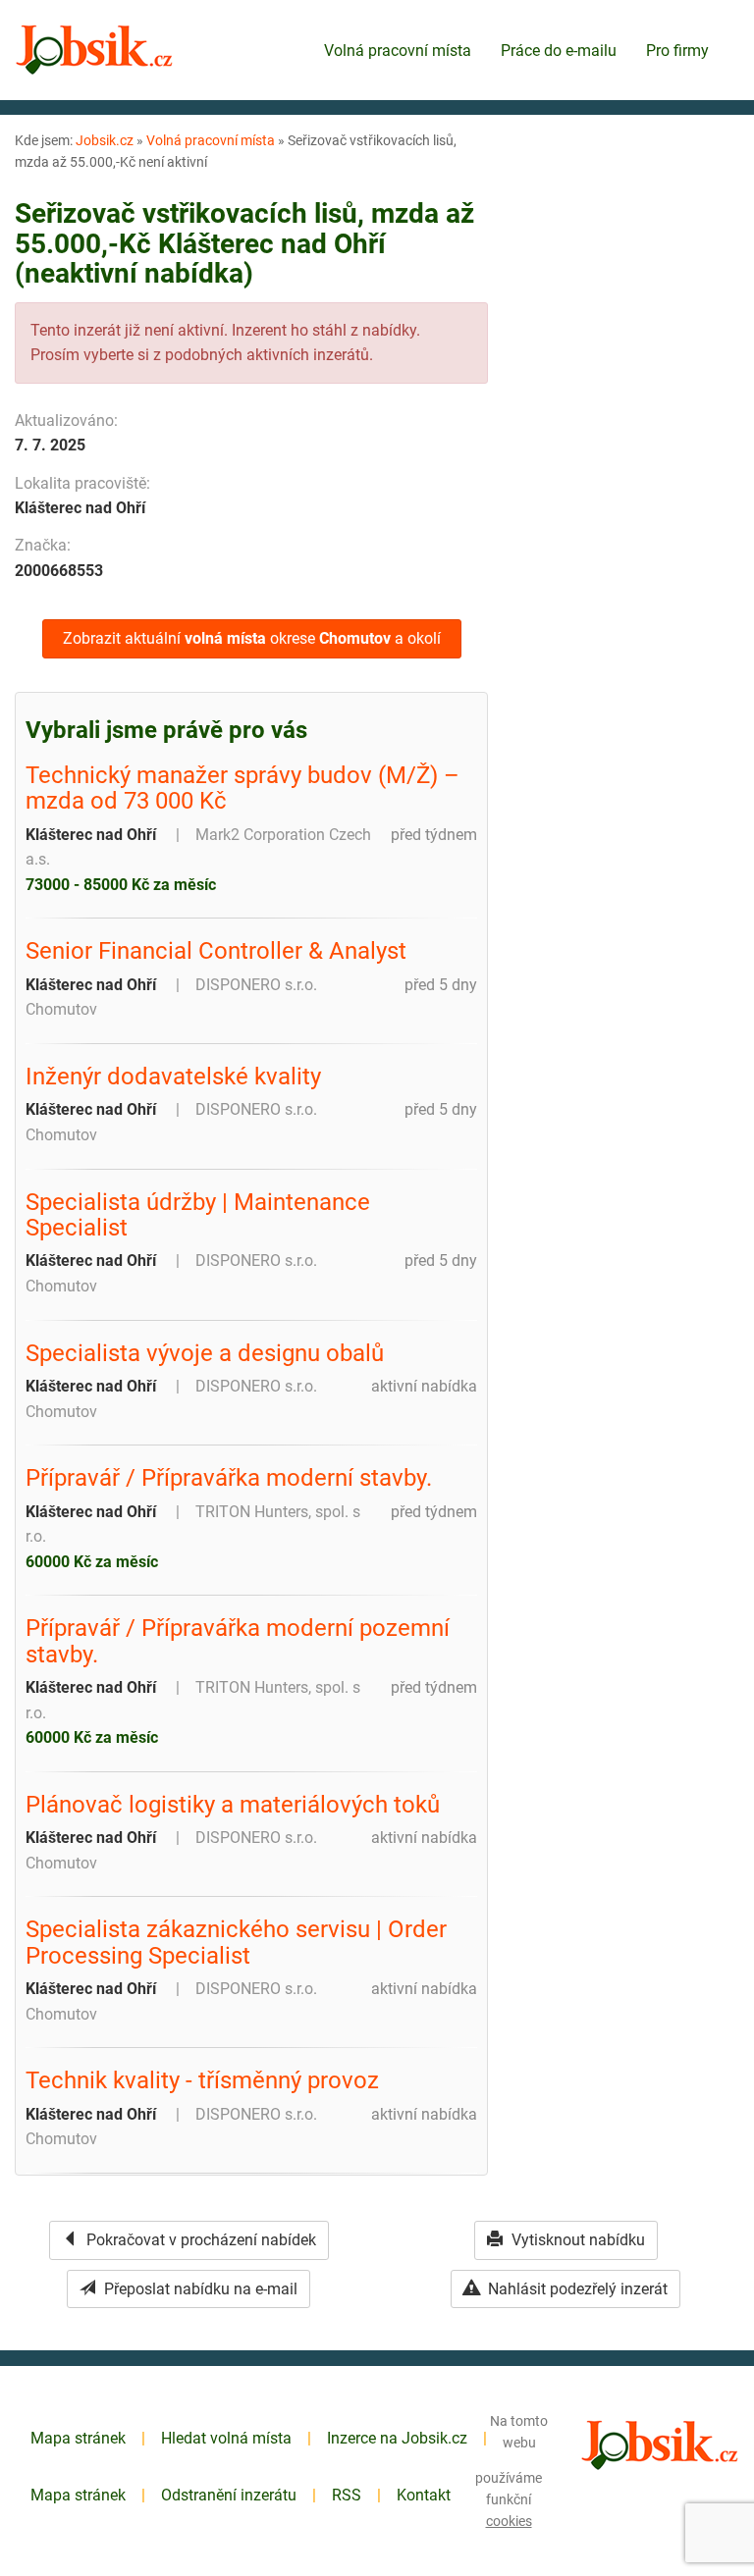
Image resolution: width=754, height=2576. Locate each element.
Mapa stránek (78, 2438)
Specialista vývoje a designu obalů (205, 1353)
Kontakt (424, 2495)
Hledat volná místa (226, 2438)
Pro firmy (677, 51)
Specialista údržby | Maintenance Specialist (198, 1215)
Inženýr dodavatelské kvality (173, 1077)
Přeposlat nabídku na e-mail (199, 2289)
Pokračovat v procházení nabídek (199, 2240)
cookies (509, 2521)
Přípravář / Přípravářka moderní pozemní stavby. (238, 1641)
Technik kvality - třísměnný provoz (202, 2080)
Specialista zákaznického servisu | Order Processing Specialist (236, 1943)
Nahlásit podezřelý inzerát (576, 2289)
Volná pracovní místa (398, 51)
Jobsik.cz (105, 140)
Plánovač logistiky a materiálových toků (233, 1805)
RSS (347, 2495)
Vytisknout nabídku (576, 2240)
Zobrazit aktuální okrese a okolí (252, 638)
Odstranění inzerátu (229, 2495)
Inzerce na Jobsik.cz (397, 2438)
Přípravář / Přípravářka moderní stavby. (229, 1478)
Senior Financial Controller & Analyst (216, 951)
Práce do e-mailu (559, 51)
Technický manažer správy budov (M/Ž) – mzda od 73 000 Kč (242, 789)
